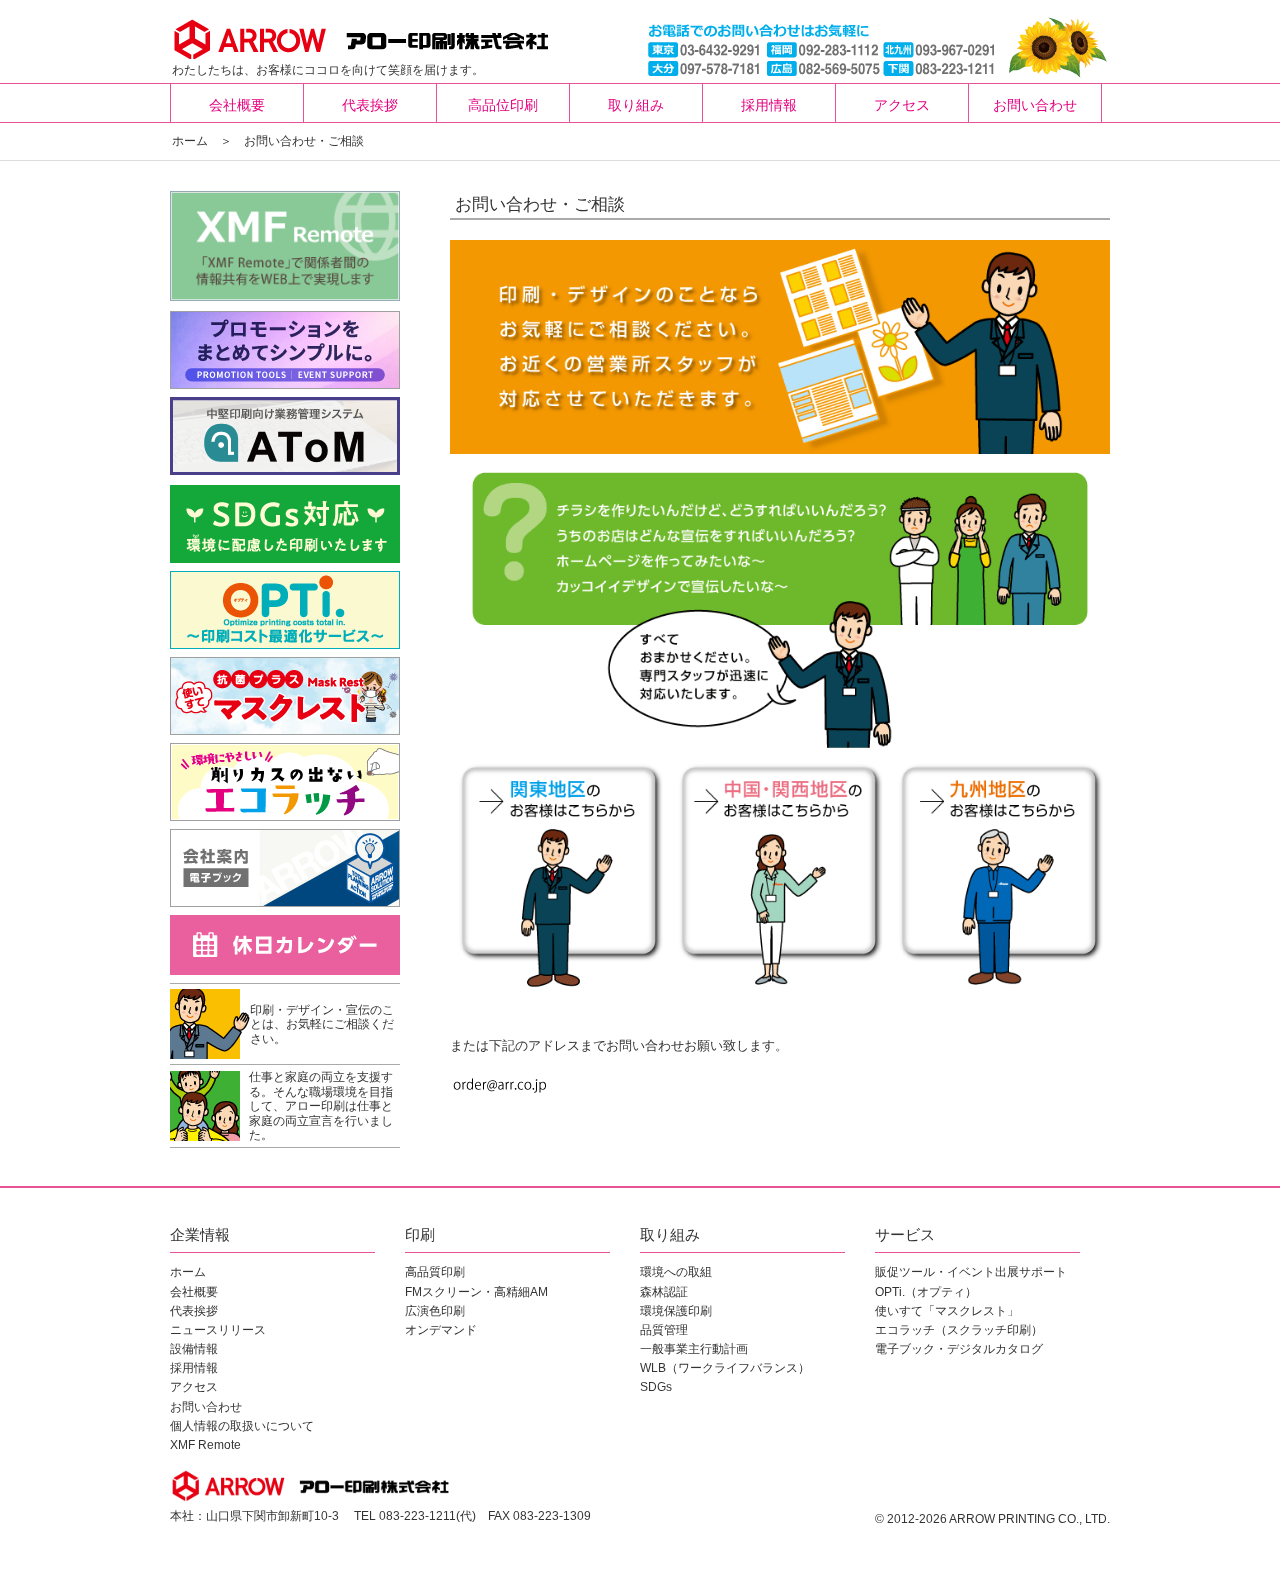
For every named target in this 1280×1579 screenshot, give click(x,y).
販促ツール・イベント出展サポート (971, 1272)
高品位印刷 (503, 105)
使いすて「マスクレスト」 (947, 1311)
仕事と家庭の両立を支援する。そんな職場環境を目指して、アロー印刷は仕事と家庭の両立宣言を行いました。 (321, 1106)
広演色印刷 (435, 1311)
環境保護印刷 (676, 1311)
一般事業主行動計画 (694, 1349)
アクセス (902, 105)
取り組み (636, 105)
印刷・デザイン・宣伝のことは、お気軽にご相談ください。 (322, 1024)
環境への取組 (676, 1272)
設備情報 (194, 1349)
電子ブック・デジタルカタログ (959, 1349)
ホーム (190, 141)
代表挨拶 (370, 105)
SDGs (656, 1387)
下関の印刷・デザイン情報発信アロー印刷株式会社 (312, 37)
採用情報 (769, 105)
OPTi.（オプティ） (926, 1292)
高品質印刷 (435, 1272)
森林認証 (664, 1292)
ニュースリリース (218, 1330)
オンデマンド (441, 1330)
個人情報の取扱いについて (242, 1426)
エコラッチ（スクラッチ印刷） (959, 1330)
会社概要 (237, 105)
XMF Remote (205, 1445)
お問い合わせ (1035, 105)
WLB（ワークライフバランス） (725, 1368)
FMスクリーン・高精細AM (476, 1292)
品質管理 (664, 1330)
